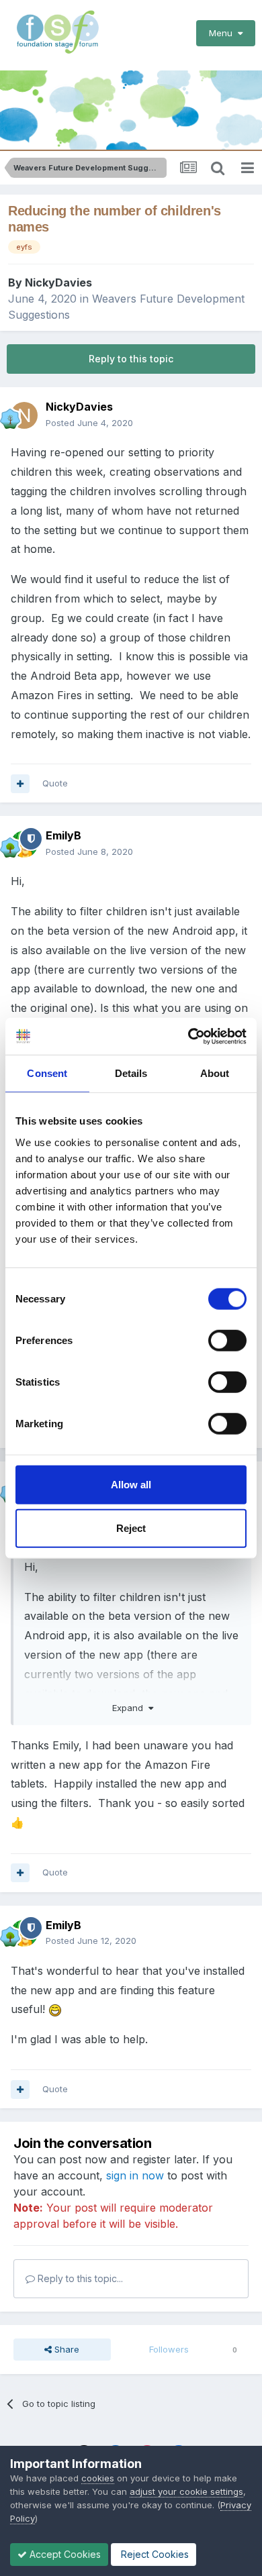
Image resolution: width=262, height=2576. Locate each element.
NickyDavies (58, 282)
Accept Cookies (64, 2554)
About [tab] (215, 1073)
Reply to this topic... (79, 2278)
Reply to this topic (131, 359)
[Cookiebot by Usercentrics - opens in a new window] (188, 1036)
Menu (223, 33)
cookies (98, 2478)
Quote (55, 783)
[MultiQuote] (20, 784)
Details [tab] (131, 1073)
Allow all (131, 1484)
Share (65, 2349)
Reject (131, 1528)
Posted (89, 423)
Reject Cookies (154, 2554)
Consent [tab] (47, 1073)
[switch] (227, 1340)
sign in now (135, 2175)
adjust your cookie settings (186, 2491)
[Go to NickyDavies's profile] (24, 415)
